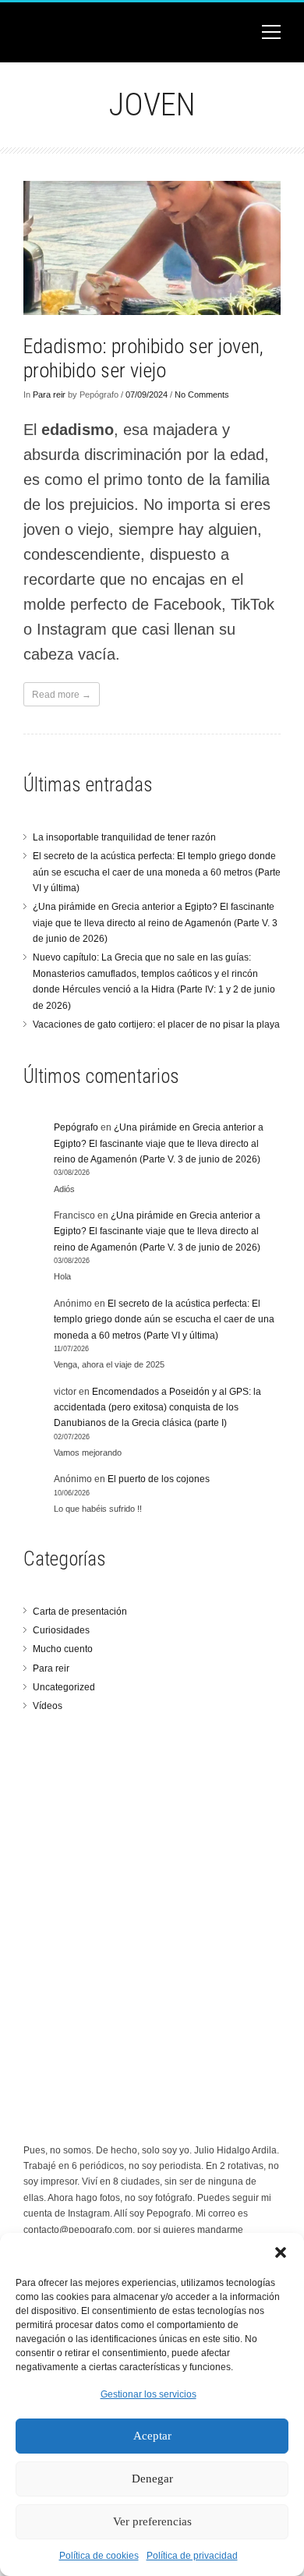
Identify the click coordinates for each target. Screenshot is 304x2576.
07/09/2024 (147, 395)
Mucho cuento (63, 1649)
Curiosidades (61, 1630)
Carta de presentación (80, 1612)
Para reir (49, 395)
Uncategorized (64, 1687)
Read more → (62, 695)
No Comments (202, 395)
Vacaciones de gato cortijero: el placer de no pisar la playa (156, 1024)
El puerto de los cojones (159, 1479)
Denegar (152, 2479)
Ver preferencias (152, 2521)
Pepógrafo (76, 1127)
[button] (281, 2252)
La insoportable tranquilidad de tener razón (124, 837)
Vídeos (48, 1706)
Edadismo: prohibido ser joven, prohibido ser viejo (143, 358)
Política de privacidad (192, 2556)
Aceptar (152, 2436)
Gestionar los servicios (148, 2394)
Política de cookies (99, 2556)
